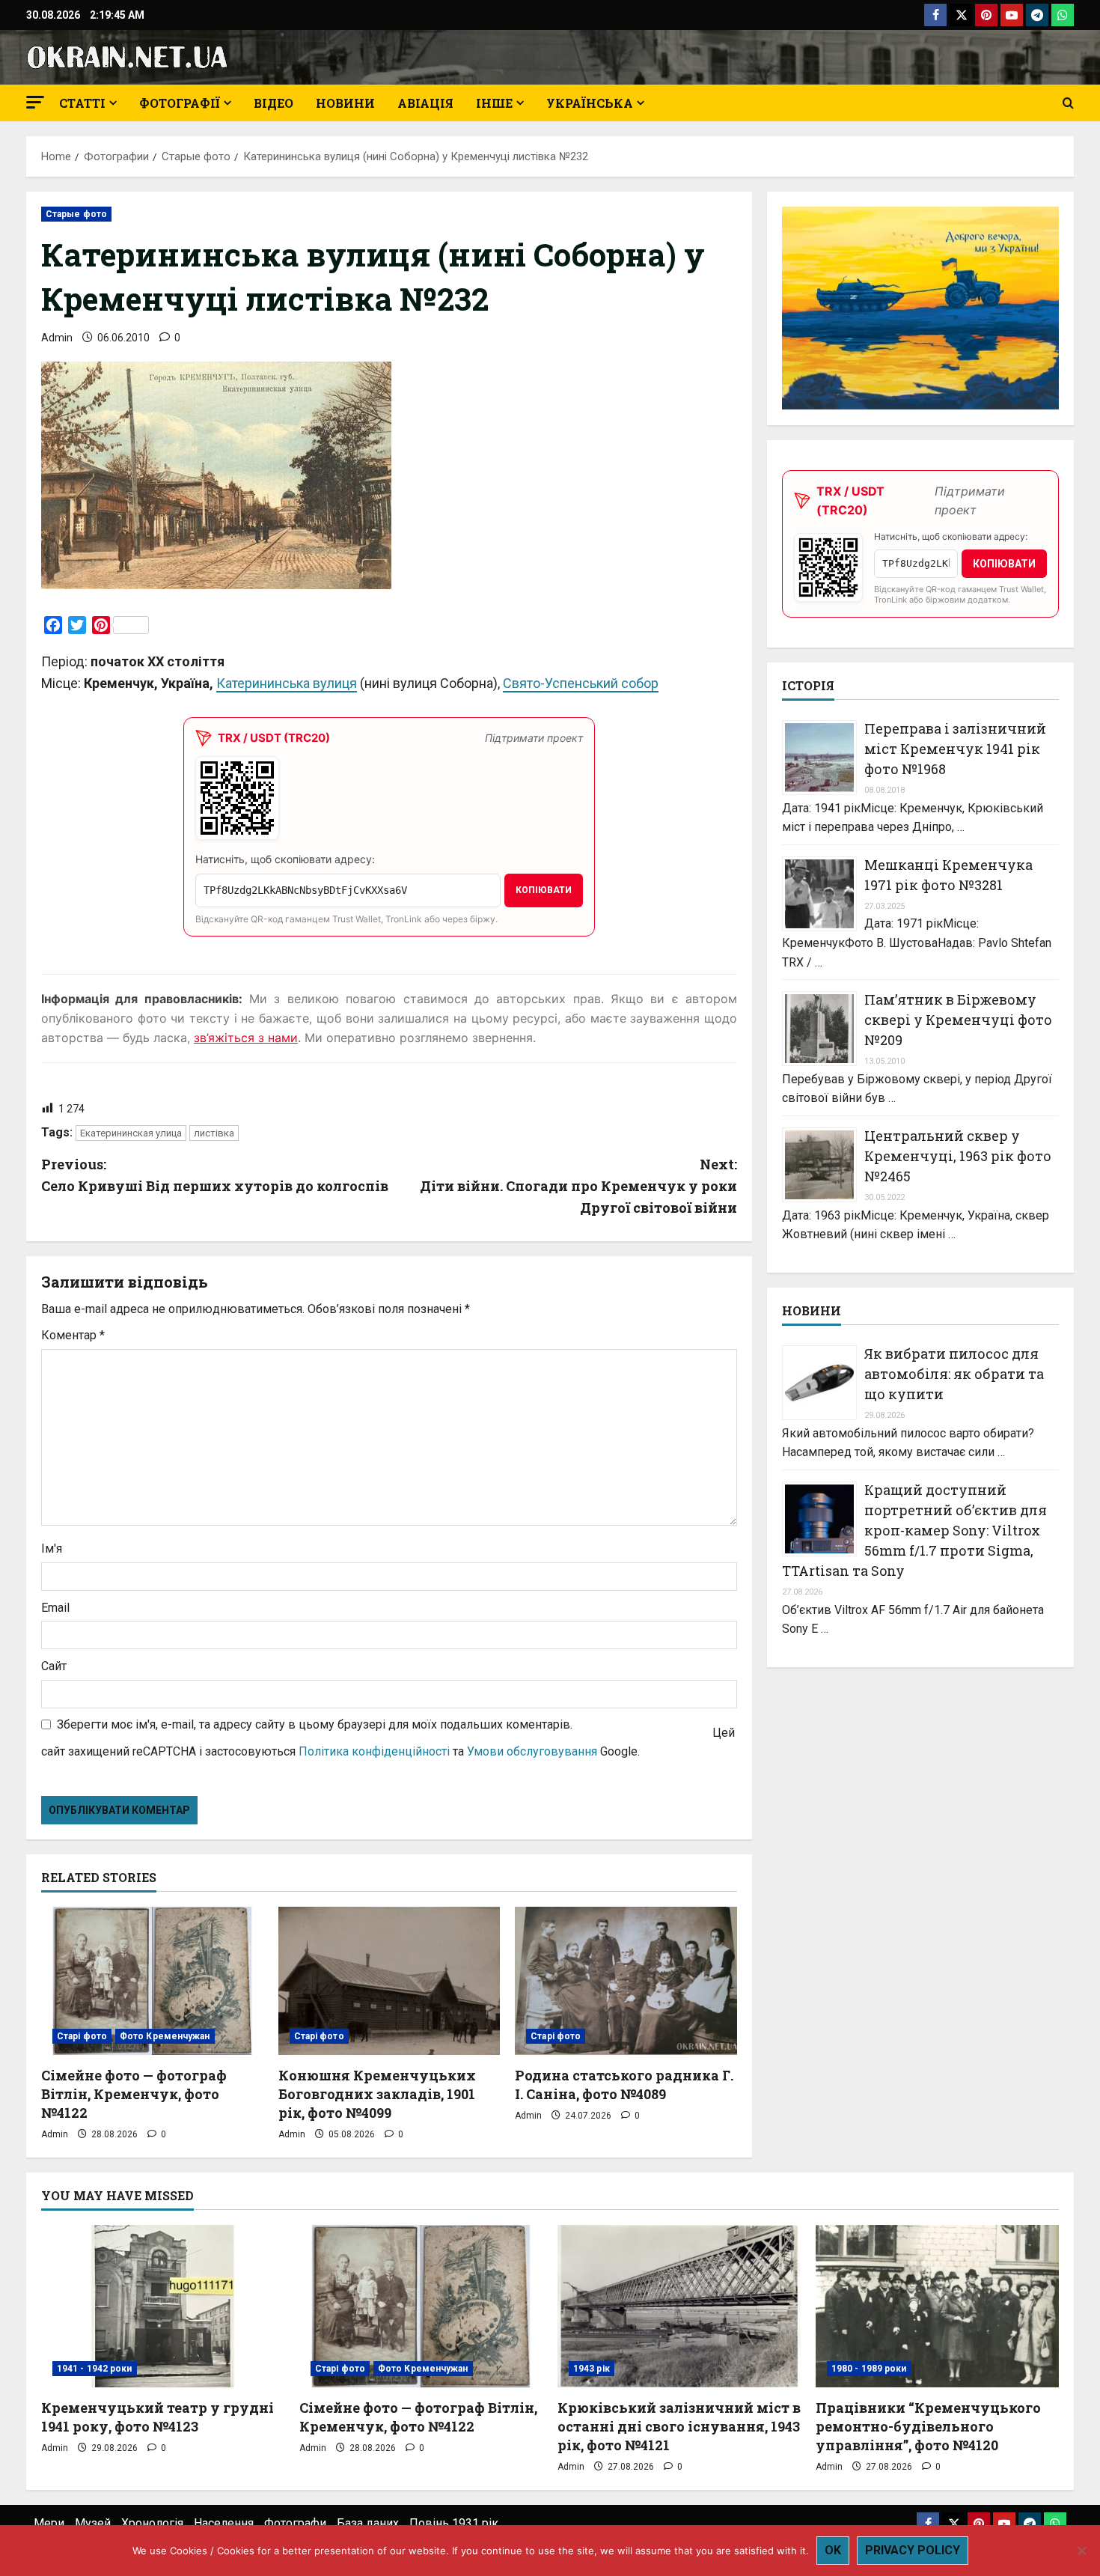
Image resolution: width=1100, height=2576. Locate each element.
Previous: (215, 1175)
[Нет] (1081, 2551)
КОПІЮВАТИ (544, 890)
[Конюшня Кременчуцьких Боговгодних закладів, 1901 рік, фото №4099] (389, 1981)
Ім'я (52, 1549)
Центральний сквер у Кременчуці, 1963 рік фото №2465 (958, 1156)
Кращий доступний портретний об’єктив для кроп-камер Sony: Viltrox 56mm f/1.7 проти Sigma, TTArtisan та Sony (914, 1530)
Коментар (73, 1335)
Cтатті (82, 103)
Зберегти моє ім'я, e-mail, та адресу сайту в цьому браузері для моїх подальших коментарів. (315, 1724)
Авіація (425, 103)
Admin (57, 338)
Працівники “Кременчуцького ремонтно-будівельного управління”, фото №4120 (928, 2426)
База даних (368, 2523)
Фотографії (180, 103)
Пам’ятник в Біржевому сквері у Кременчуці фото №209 (958, 1020)
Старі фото (82, 2036)
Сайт (54, 1666)
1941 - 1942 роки (95, 2369)
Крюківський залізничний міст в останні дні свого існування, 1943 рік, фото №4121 (679, 2426)
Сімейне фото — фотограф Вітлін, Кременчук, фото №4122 (134, 2094)
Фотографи (295, 2523)
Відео (274, 103)
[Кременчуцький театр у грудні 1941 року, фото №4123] (163, 2306)
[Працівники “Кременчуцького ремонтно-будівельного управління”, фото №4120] (937, 2306)
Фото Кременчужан (165, 2036)
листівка (214, 1133)
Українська (590, 103)
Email (55, 1608)
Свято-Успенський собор (581, 683)
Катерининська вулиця (287, 683)
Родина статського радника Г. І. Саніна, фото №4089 (624, 2085)
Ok (833, 2550)
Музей (93, 2523)
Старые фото (76, 214)
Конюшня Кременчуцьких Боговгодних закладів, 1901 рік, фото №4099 (377, 2094)
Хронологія (152, 2523)
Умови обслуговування (532, 1751)
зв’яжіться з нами (246, 1038)
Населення (224, 2523)
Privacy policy (913, 2550)
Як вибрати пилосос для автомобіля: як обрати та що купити (954, 1374)
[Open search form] (1068, 103)
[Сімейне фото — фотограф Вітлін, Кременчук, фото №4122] (152, 1981)
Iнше (494, 103)
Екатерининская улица (131, 1133)
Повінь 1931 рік (454, 2523)
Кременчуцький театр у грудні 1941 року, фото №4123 (158, 2417)
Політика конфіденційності (374, 1751)
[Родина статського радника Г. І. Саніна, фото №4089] (626, 1981)
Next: (578, 1186)
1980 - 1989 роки (869, 2369)
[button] (35, 102)
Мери (49, 2523)
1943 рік (592, 2369)
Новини (345, 103)
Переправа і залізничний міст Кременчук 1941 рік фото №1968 (955, 749)
